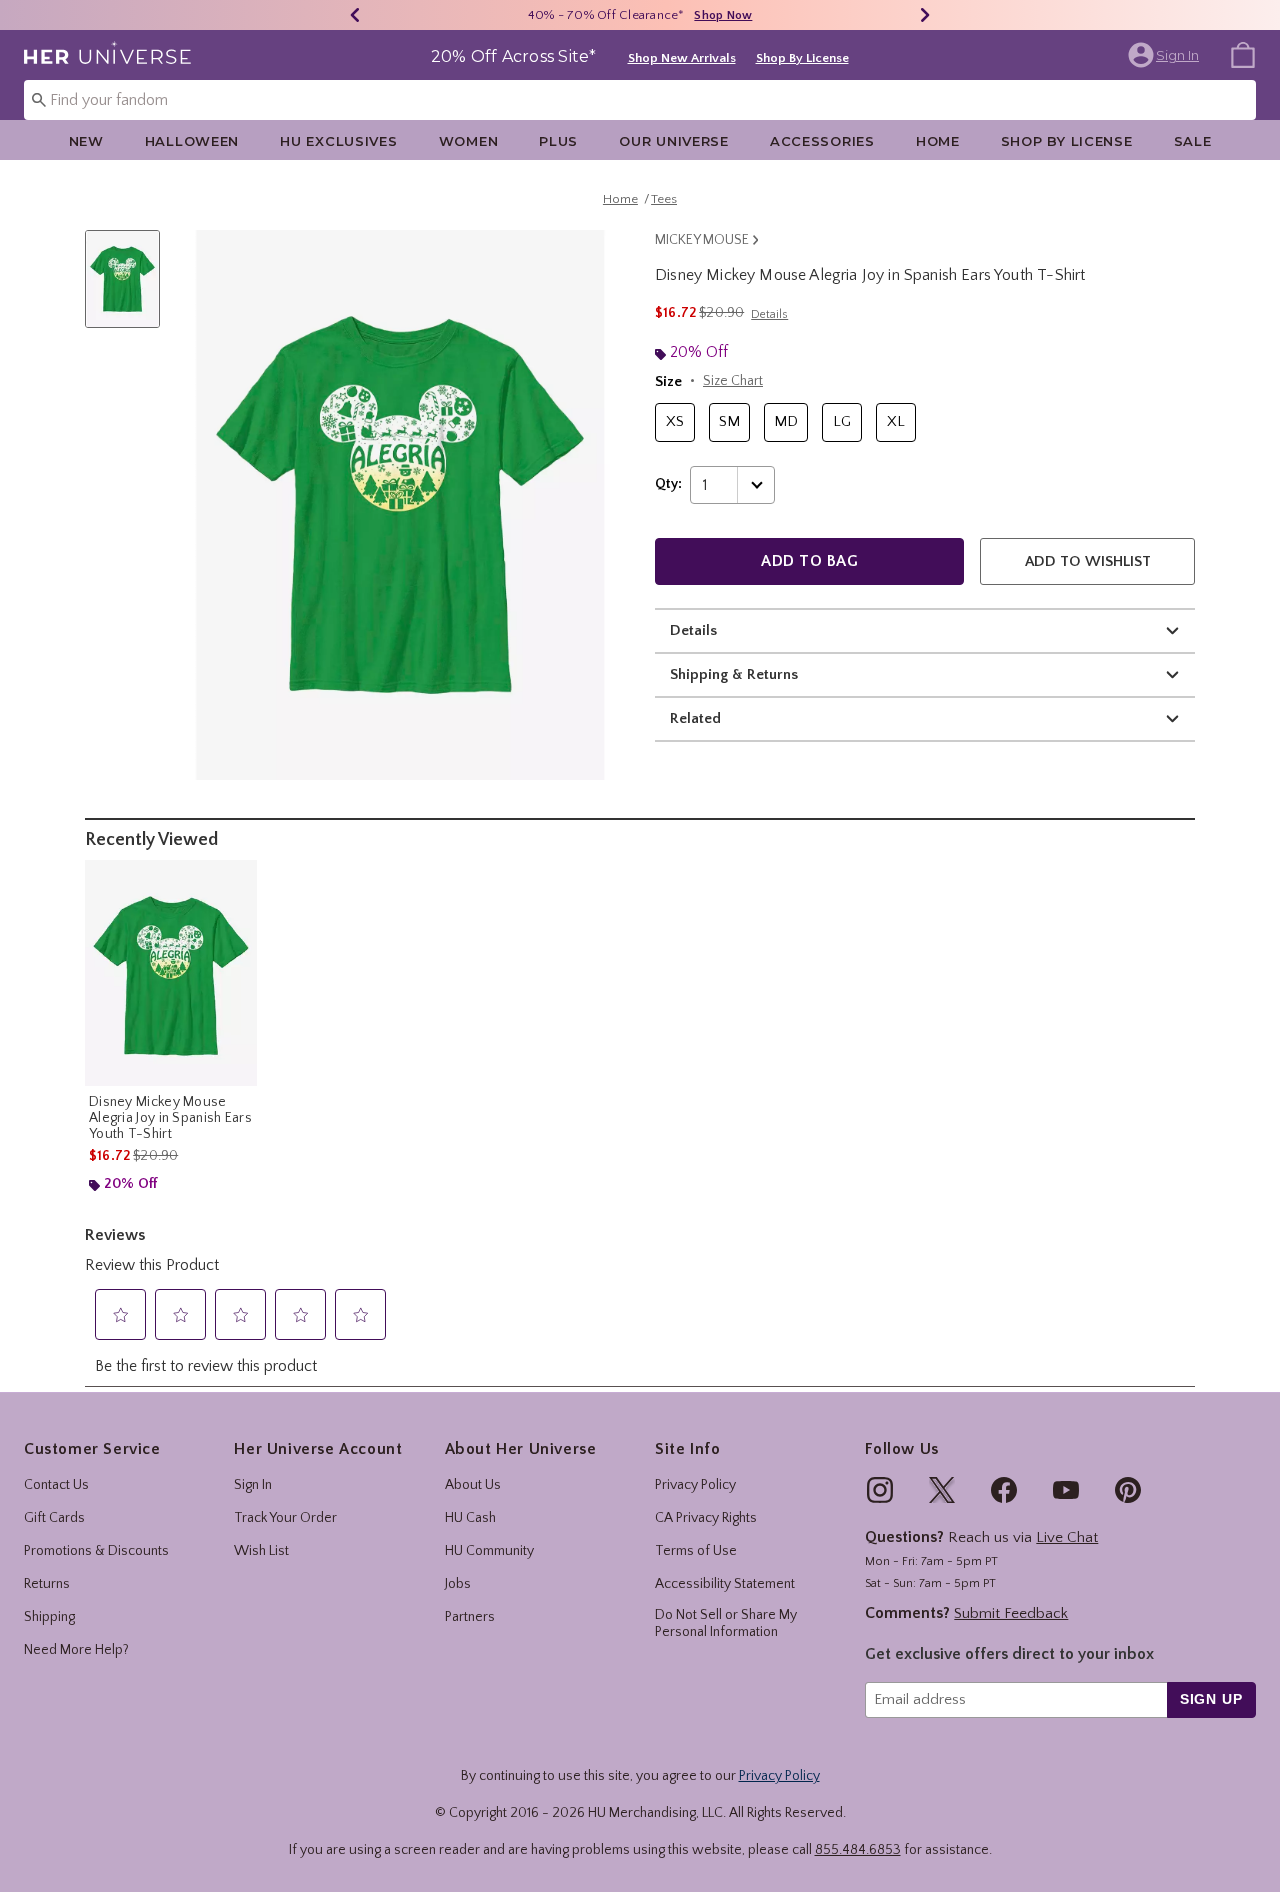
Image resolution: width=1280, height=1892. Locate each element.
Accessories (822, 141)
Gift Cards (54, 1518)
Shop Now (723, 15)
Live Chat (1067, 1537)
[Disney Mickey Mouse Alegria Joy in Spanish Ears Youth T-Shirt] (171, 973)
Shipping (49, 1617)
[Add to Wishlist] (237, 880)
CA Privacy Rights (706, 1518)
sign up (1211, 1699)
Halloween (192, 141)
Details (693, 630)
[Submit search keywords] (39, 99)
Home (938, 141)
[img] (880, 1490)
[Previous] (355, 15)
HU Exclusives (338, 141)
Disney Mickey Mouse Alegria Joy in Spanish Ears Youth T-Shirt (170, 1118)
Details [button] (769, 314)
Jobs (458, 1584)
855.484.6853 (858, 1850)
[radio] (675, 422)
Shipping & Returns (734, 674)
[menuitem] (1243, 54)
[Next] (925, 15)
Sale (1193, 141)
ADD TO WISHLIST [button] (1088, 561)
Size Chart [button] (733, 381)
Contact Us (56, 1485)
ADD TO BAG (809, 561)
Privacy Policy (695, 1485)
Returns (47, 1584)
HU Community (489, 1551)
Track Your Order (285, 1518)
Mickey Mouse (702, 240)
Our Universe (674, 141)
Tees (664, 199)
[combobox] (640, 100)
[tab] (130, 289)
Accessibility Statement (725, 1584)
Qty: (668, 484)
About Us (473, 1485)
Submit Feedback (1011, 1613)
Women (469, 141)
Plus (558, 141)
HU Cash (470, 1518)
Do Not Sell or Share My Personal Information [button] (726, 1623)
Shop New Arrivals (682, 58)
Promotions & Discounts (96, 1551)
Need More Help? (76, 1650)
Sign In (253, 1485)
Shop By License (802, 58)
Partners (470, 1617)
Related (695, 718)
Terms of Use (696, 1551)
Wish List (261, 1551)
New (86, 141)
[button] (1165, 55)
